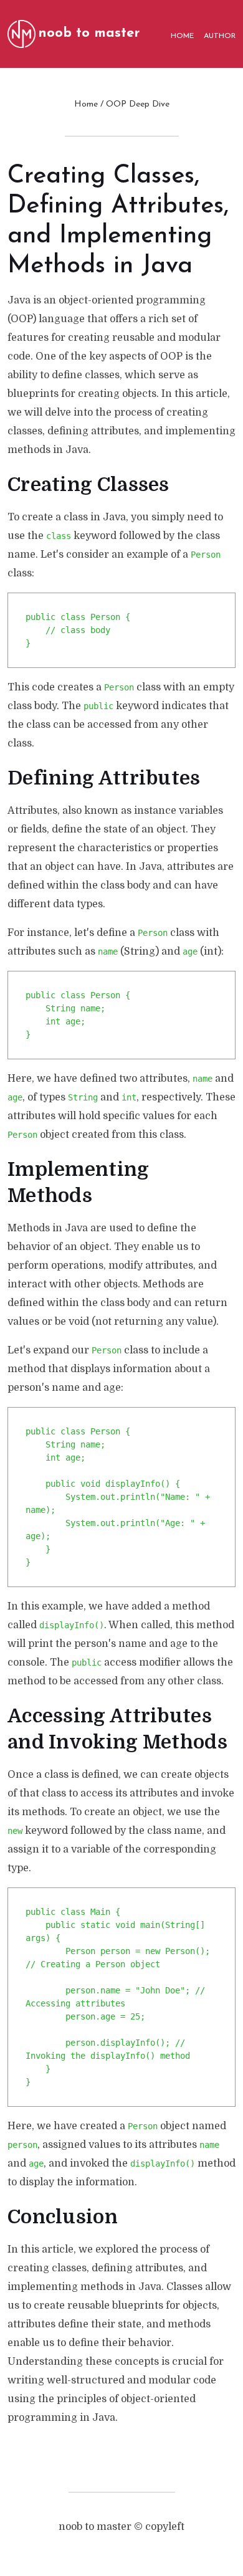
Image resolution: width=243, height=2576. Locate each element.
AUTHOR (220, 36)
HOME (182, 36)
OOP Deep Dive (138, 104)
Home (86, 104)
